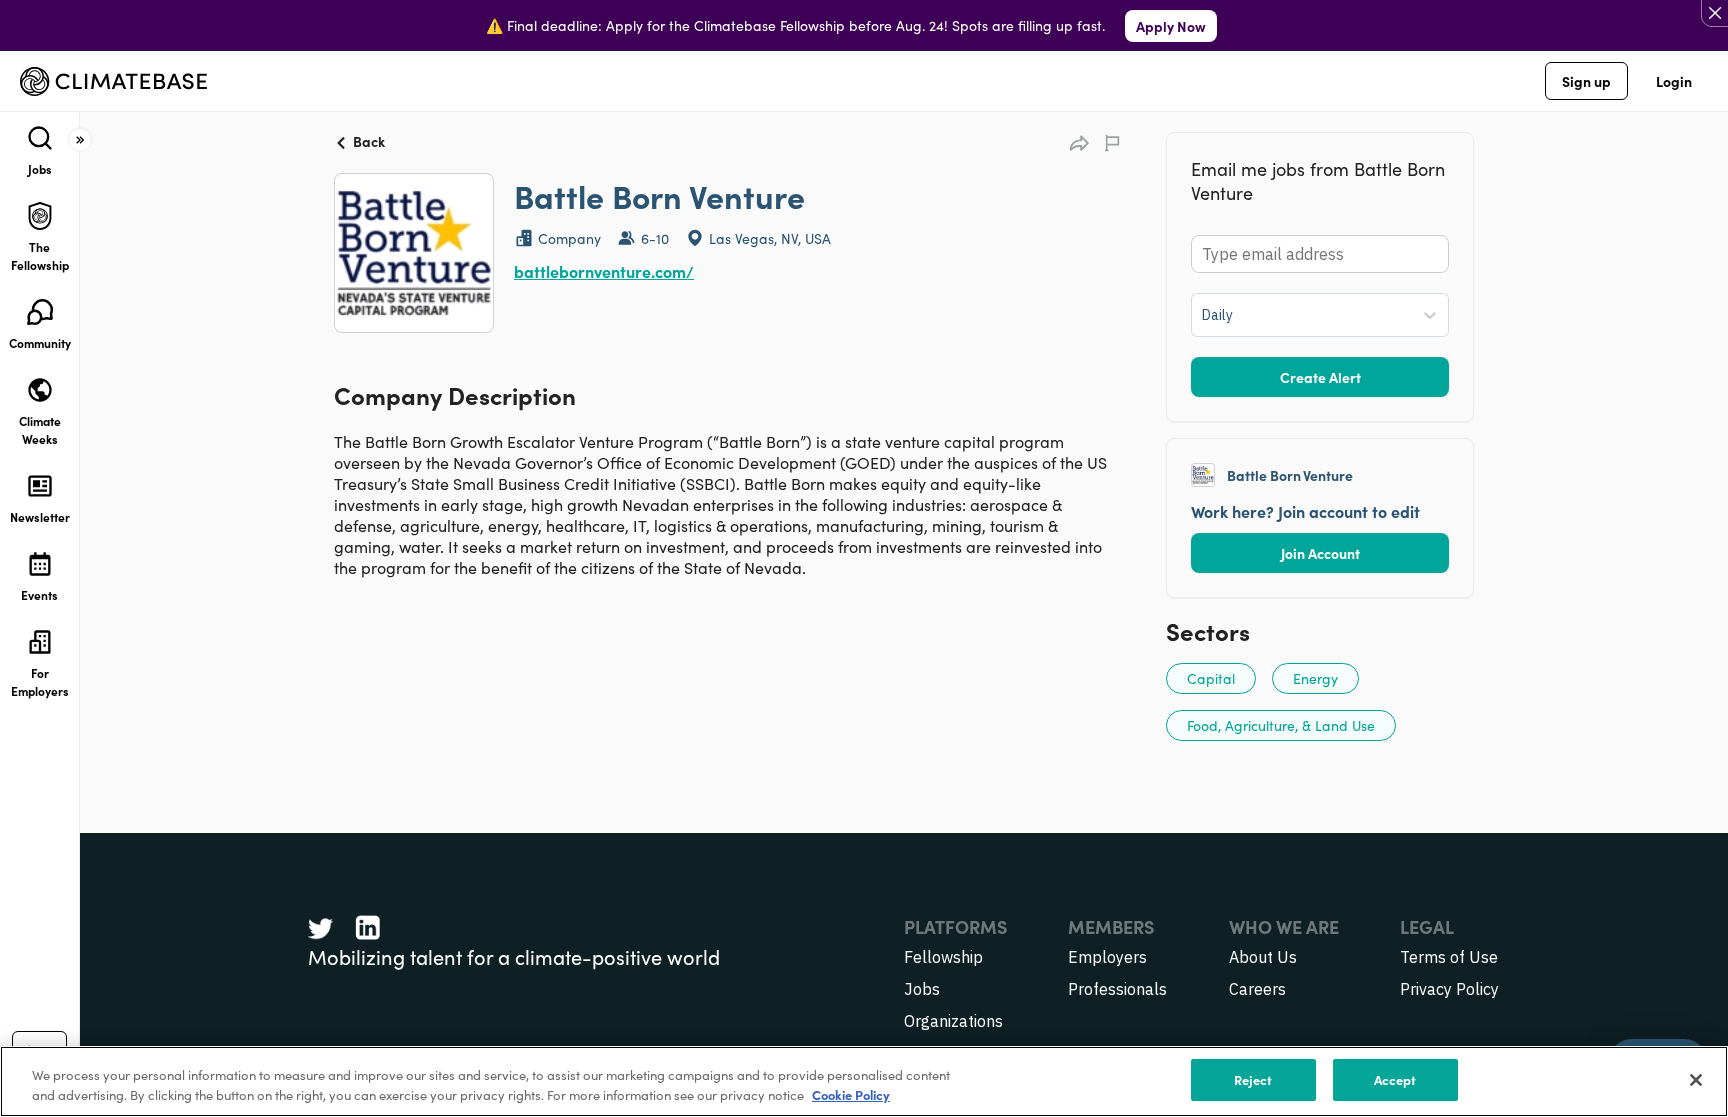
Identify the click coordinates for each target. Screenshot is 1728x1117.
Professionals (1117, 989)
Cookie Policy (851, 1095)
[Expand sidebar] (80, 140)
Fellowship (943, 957)
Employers (1107, 957)
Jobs (922, 989)
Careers (1257, 989)
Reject (1253, 1079)
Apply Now (1171, 26)
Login (1674, 81)
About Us (1263, 957)
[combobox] (1203, 315)
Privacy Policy (1449, 989)
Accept (1395, 1079)
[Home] (113, 81)
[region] (864, 1081)
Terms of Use (1449, 957)
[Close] (1696, 1080)
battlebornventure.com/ (604, 271)
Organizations (953, 1021)
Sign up (1586, 81)
